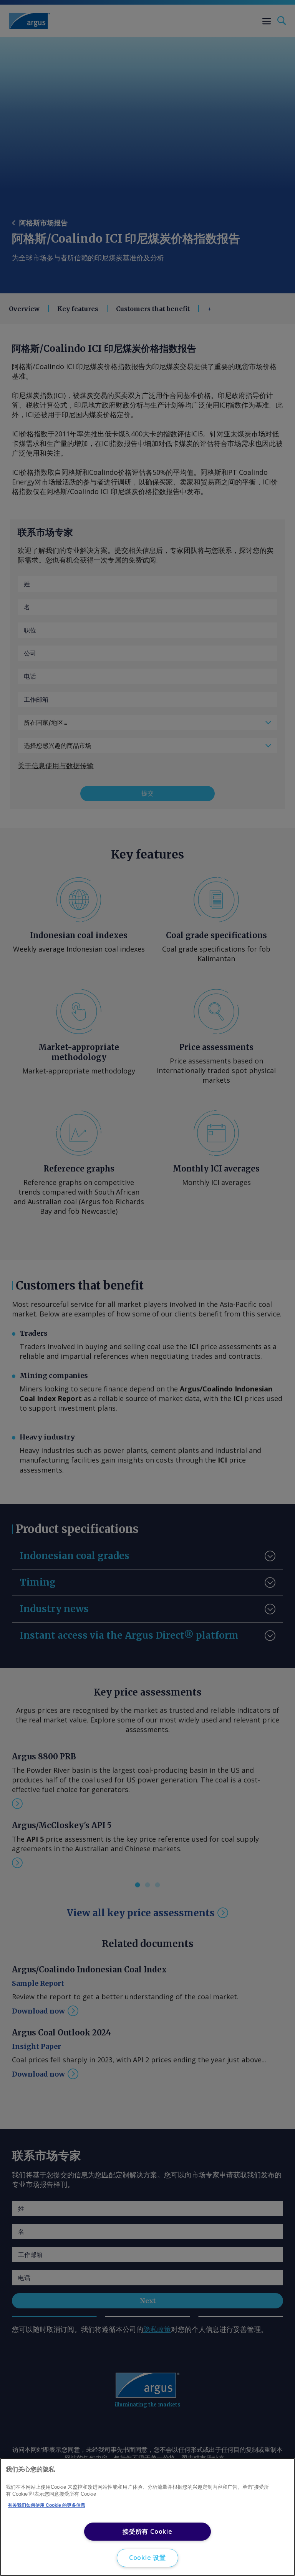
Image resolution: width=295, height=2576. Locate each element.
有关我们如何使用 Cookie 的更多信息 (46, 2505)
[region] (147, 2517)
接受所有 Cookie (147, 2531)
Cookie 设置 (147, 2558)
